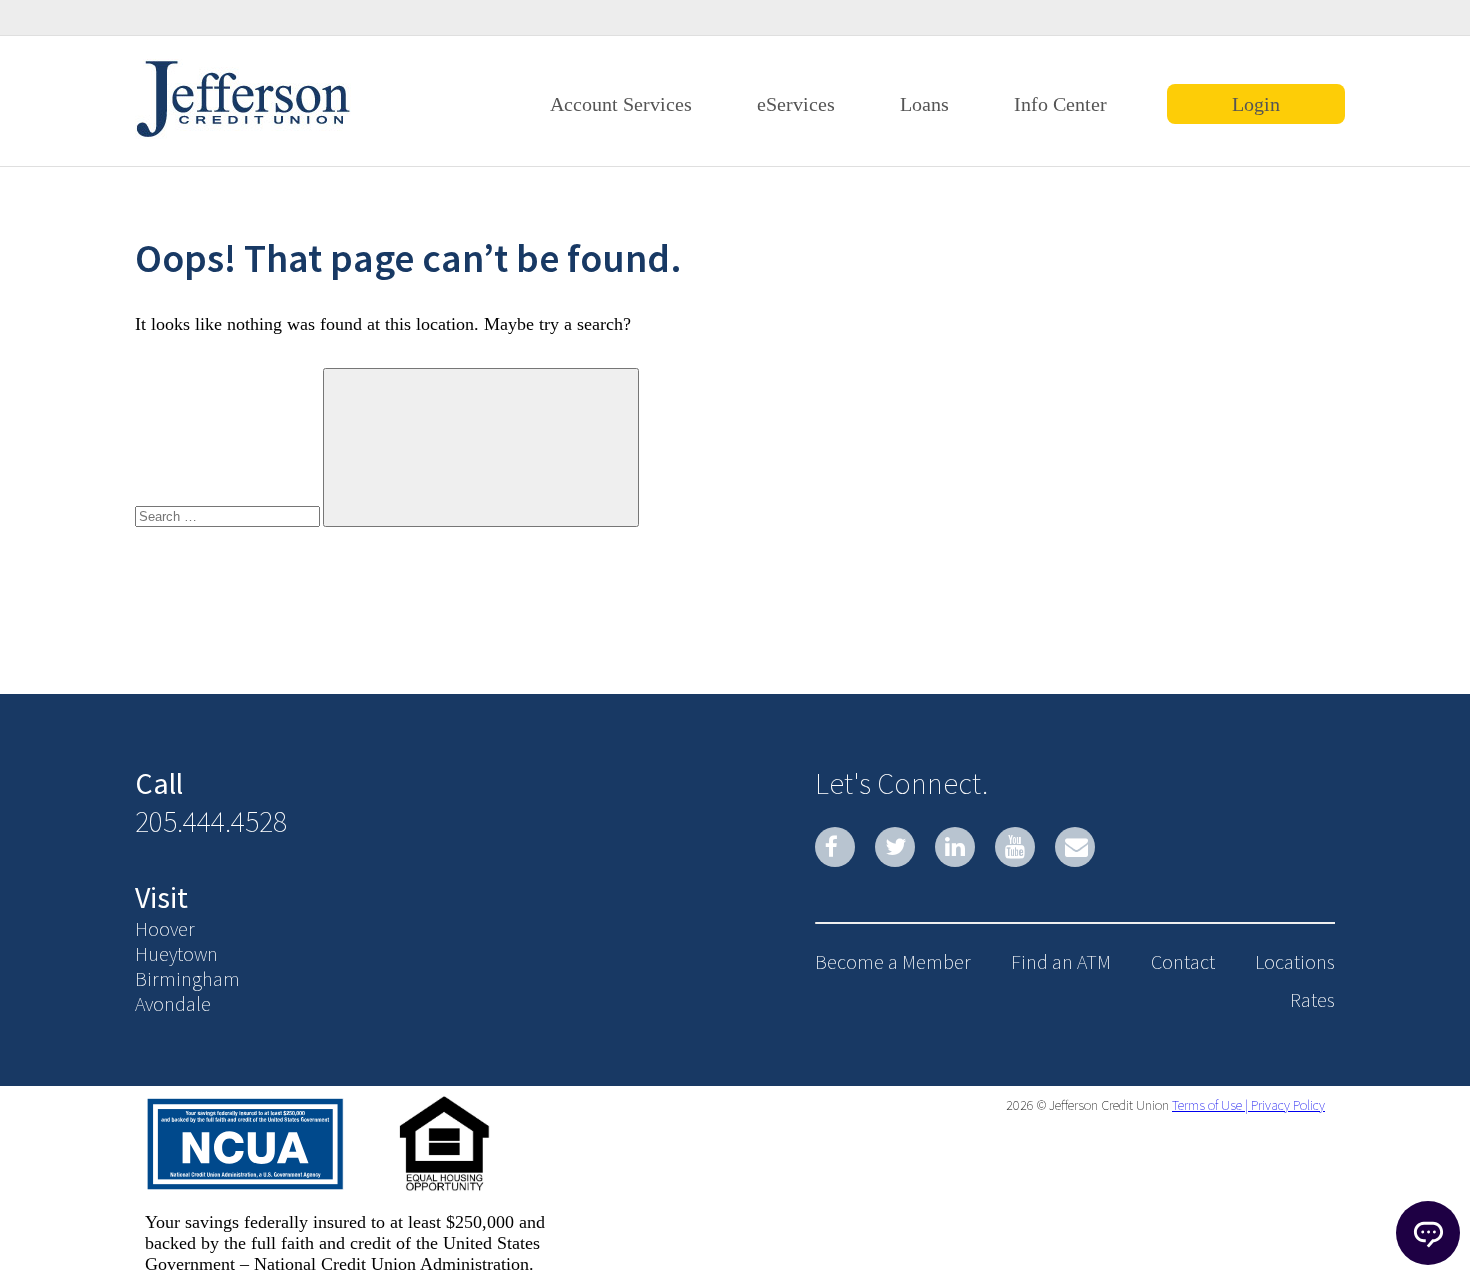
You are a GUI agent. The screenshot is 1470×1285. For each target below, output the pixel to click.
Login (1256, 104)
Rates (1312, 999)
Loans (924, 104)
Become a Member (893, 961)
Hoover (165, 928)
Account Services (621, 104)
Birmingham (187, 978)
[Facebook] (835, 847)
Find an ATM (1061, 961)
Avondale (173, 1003)
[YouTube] (1015, 847)
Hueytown (176, 953)
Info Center (1060, 104)
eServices (796, 104)
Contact (1183, 961)
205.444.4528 (211, 821)
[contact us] (1075, 847)
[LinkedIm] (955, 847)
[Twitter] (895, 847)
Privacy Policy (1286, 1105)
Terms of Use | (1210, 1105)
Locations (1295, 961)
